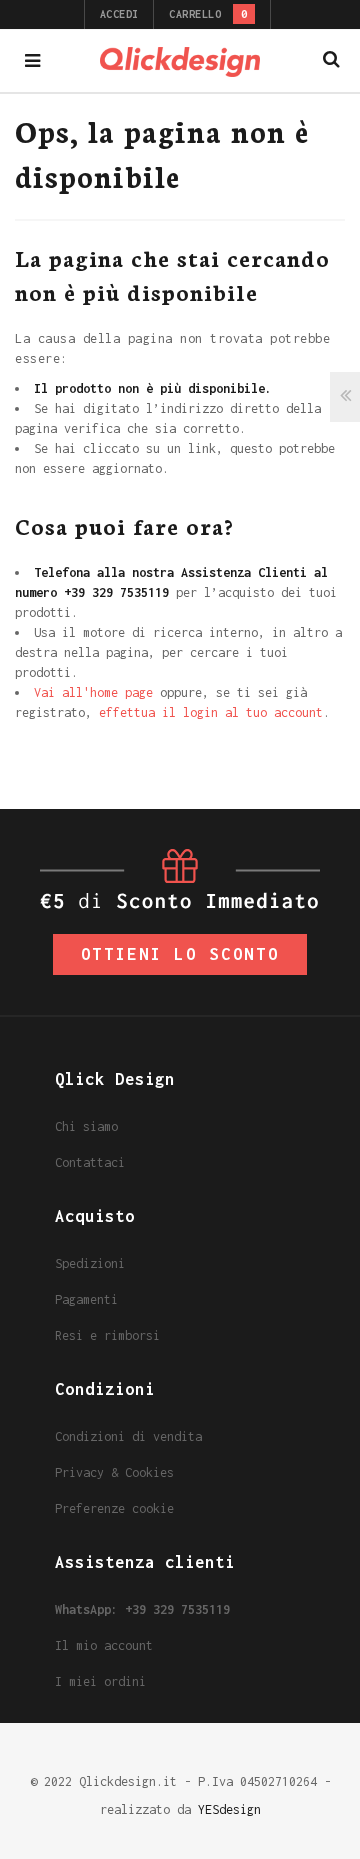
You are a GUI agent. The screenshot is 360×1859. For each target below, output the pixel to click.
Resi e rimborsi (107, 1335)
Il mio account (104, 1645)
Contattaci (90, 1162)
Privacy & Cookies (114, 1472)
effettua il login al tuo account (211, 712)
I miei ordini (100, 1681)
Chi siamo (86, 1126)
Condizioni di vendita (128, 1436)
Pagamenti (86, 1299)
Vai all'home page (93, 692)
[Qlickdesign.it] (180, 60)
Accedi (119, 14)
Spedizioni (90, 1263)
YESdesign (229, 1809)
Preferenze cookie (114, 1508)
